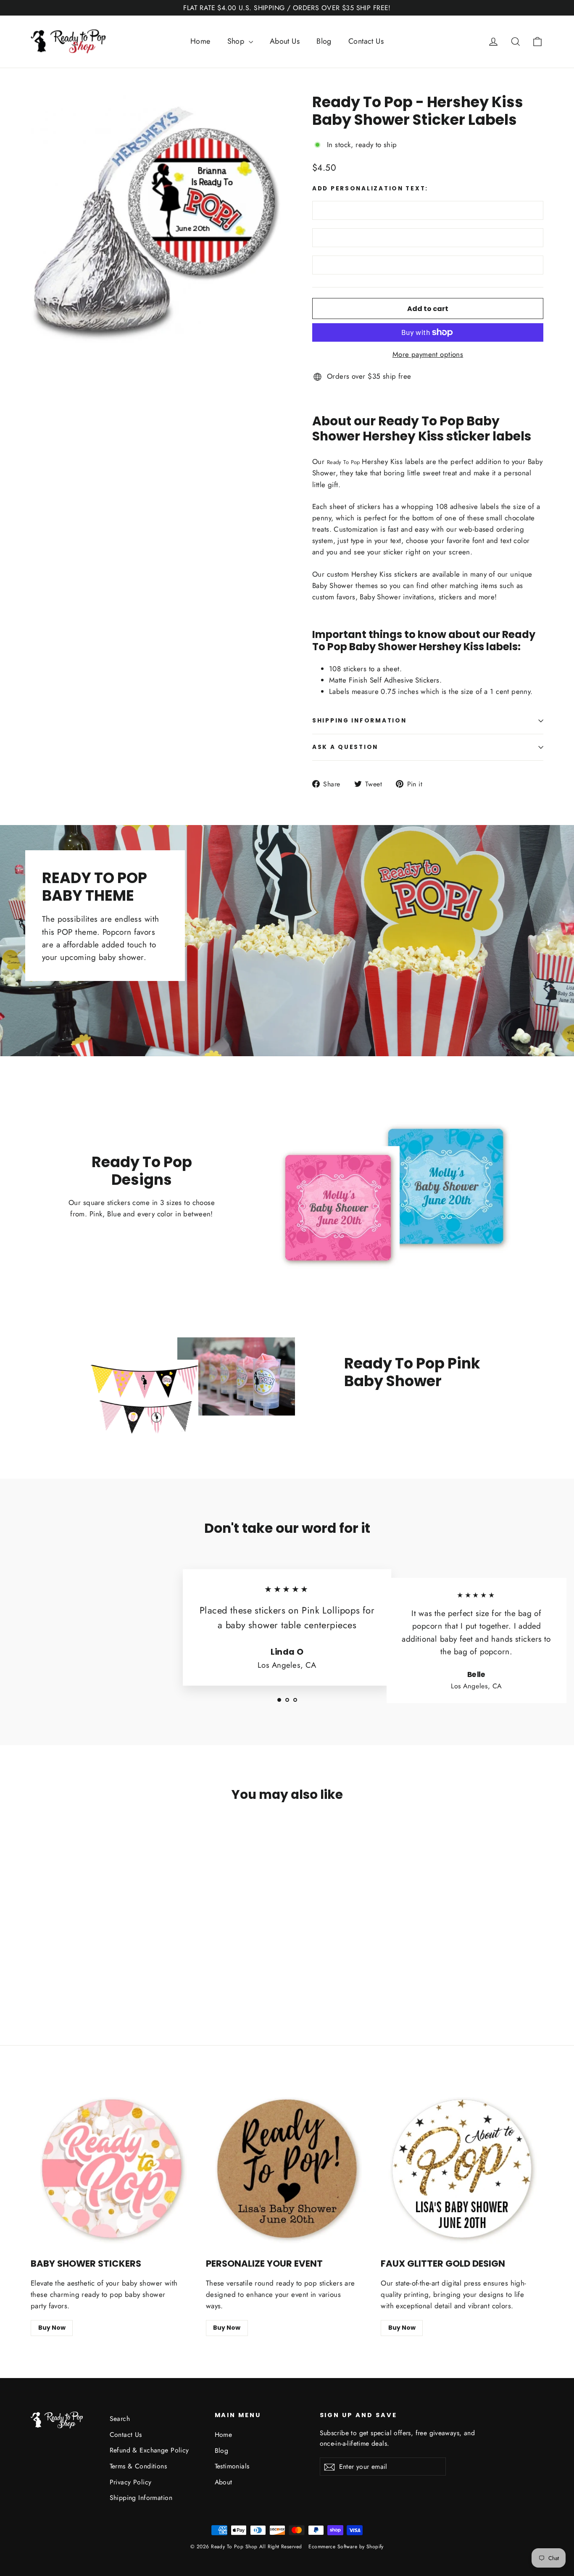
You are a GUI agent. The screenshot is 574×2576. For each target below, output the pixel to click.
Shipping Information (141, 2498)
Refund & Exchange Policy (149, 2450)
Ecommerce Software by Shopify (346, 2547)
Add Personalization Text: (370, 189)
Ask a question (345, 747)
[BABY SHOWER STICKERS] (112, 2169)
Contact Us (366, 41)
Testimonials (232, 2466)
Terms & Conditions (138, 2466)
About (224, 2482)
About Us (285, 41)
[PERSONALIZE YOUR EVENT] (287, 2169)
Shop (237, 41)
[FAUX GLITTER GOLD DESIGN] (462, 2169)
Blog (324, 41)
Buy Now (52, 2328)
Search (120, 2419)
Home (200, 41)
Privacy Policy (131, 2482)
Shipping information (359, 721)
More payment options (428, 354)
